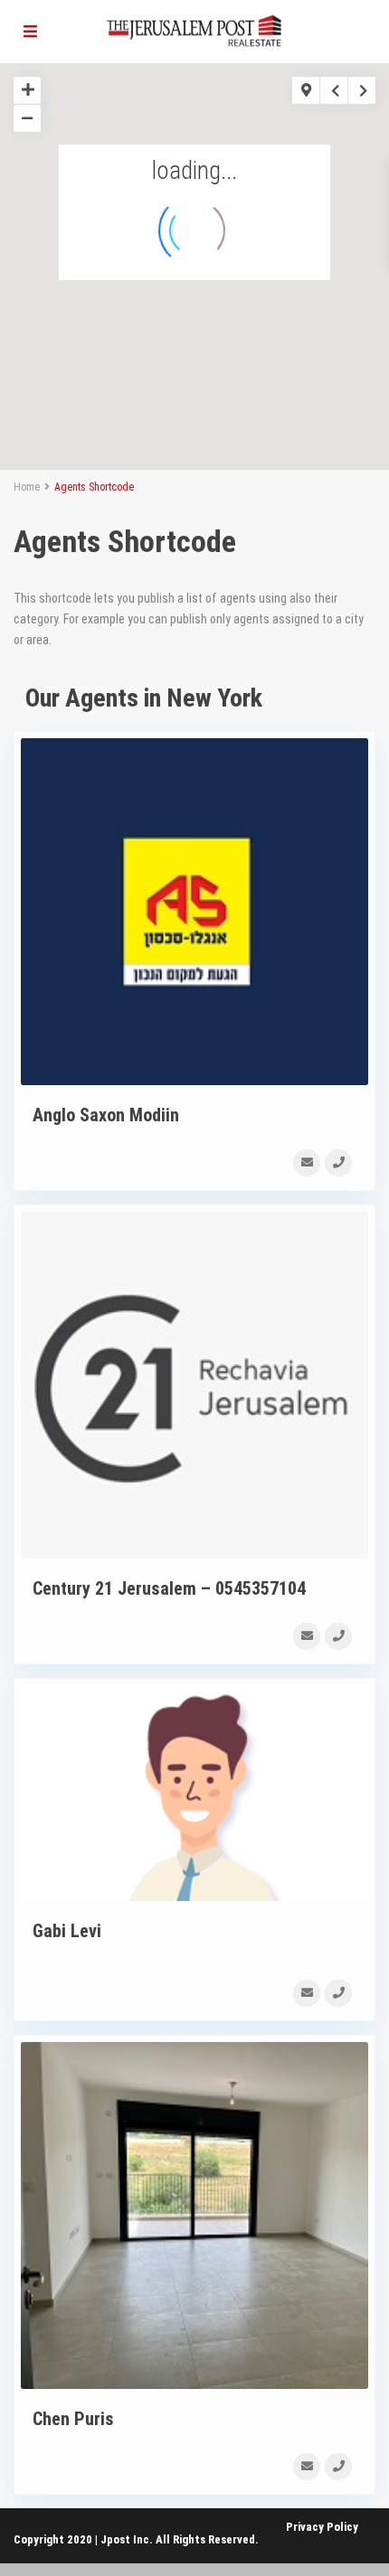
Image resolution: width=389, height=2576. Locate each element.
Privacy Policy (322, 2527)
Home (27, 487)
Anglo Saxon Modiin (106, 1115)
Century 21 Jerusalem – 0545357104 (169, 1588)
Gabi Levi (67, 1931)
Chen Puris (73, 2419)
